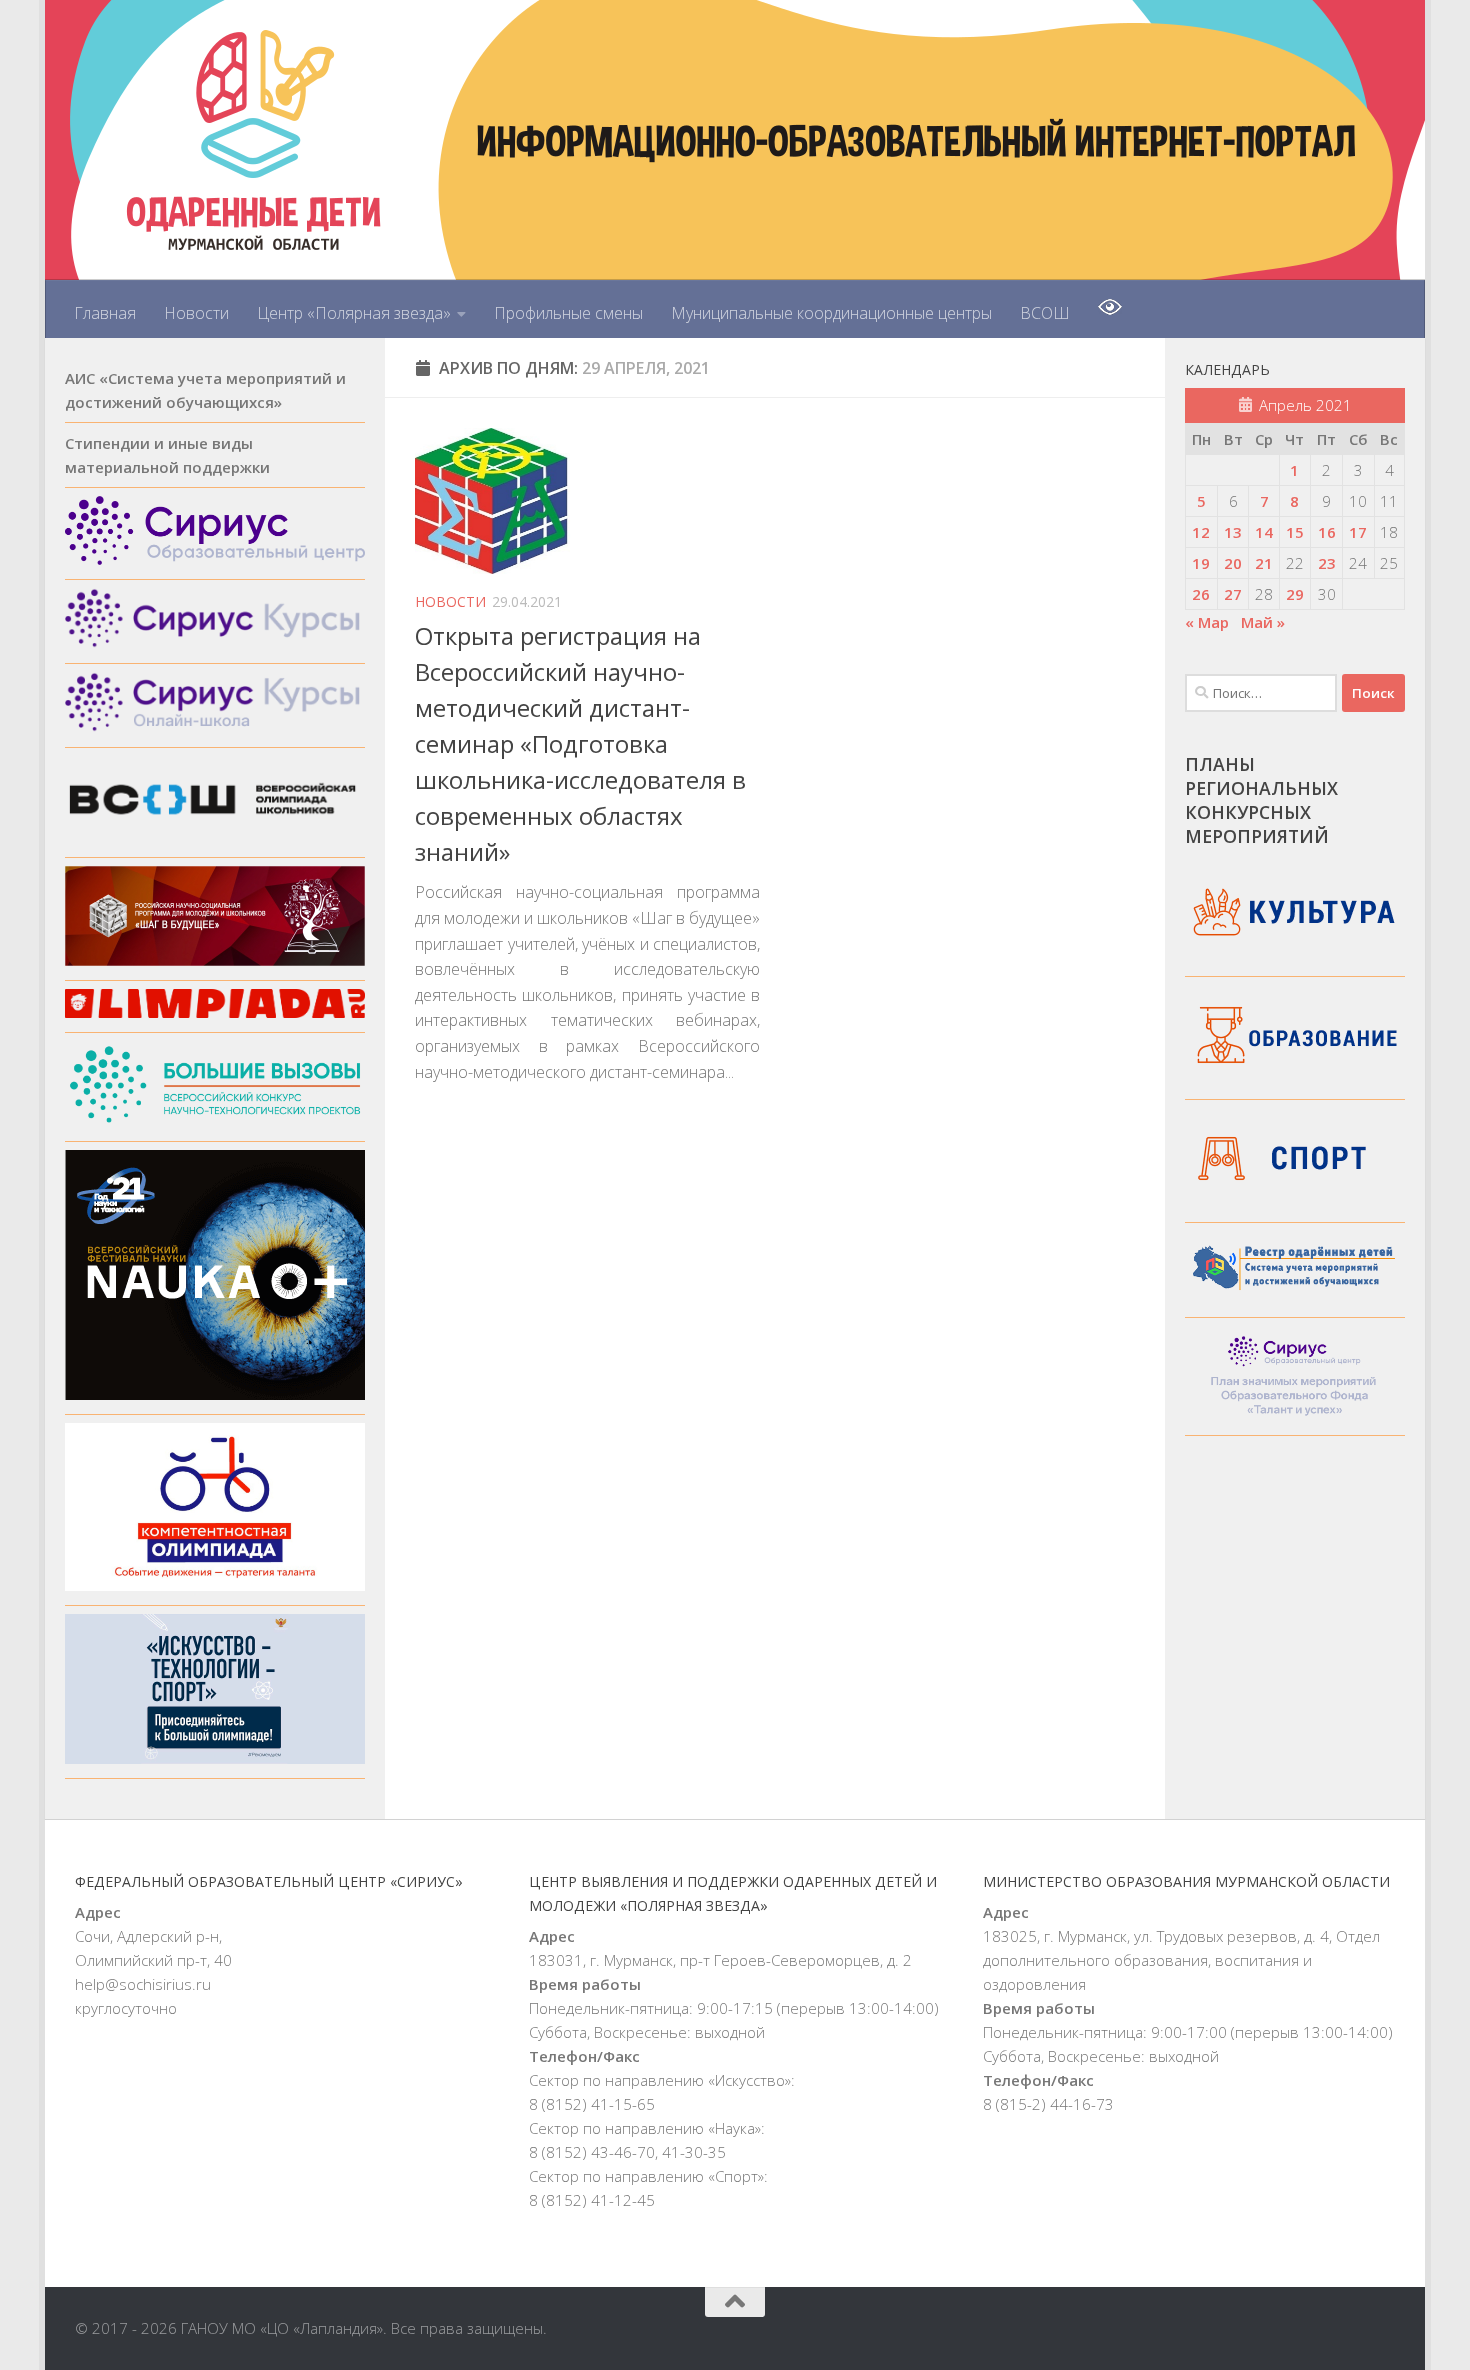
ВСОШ (1045, 313)
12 (1201, 532)
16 (1327, 532)
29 (1295, 594)
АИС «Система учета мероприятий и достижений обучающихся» (205, 390)
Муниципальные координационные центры (831, 313)
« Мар (1207, 622)
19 (1201, 563)
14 (1264, 532)
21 (1264, 563)
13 (1233, 532)
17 (1358, 532)
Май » (1263, 622)
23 (1327, 563)
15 (1295, 532)
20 (1233, 563)
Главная (105, 313)
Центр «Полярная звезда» (354, 313)
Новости (196, 313)
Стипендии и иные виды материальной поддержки (167, 455)
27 (1233, 594)
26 (1201, 594)
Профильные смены (568, 313)
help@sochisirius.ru (143, 1984)
